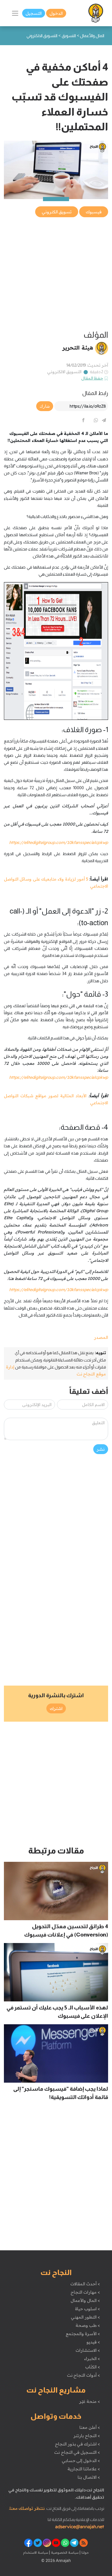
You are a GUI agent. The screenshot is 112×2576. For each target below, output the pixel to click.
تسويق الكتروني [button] (57, 212)
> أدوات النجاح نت (83, 2375)
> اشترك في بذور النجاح (77, 2444)
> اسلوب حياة (87, 2309)
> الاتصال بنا (89, 2477)
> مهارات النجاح (85, 2292)
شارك (45, 406)
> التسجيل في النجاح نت (77, 2452)
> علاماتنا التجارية (84, 2469)
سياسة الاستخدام (36, 2552)
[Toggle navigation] (15, 13)
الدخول (56, 13)
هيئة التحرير (78, 347)
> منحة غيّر (89, 2401)
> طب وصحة (88, 2325)
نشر (101, 1449)
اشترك (56, 1708)
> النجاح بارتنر (87, 2436)
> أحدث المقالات (85, 2284)
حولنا (85, 2552)
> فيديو (93, 2342)
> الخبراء (92, 2359)
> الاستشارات (88, 2350)
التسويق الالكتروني (64, 372)
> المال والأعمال (85, 2300)
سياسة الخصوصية (64, 2552)
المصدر (101, 1337)
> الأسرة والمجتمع (83, 2334)
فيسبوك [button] (94, 212)
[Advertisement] (56, 274)
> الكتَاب (93, 2367)
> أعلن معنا (90, 2427)
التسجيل (34, 13)
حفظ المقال (92, 378)
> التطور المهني (85, 2317)
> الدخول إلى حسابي (81, 2461)
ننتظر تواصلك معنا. (27, 2508)
